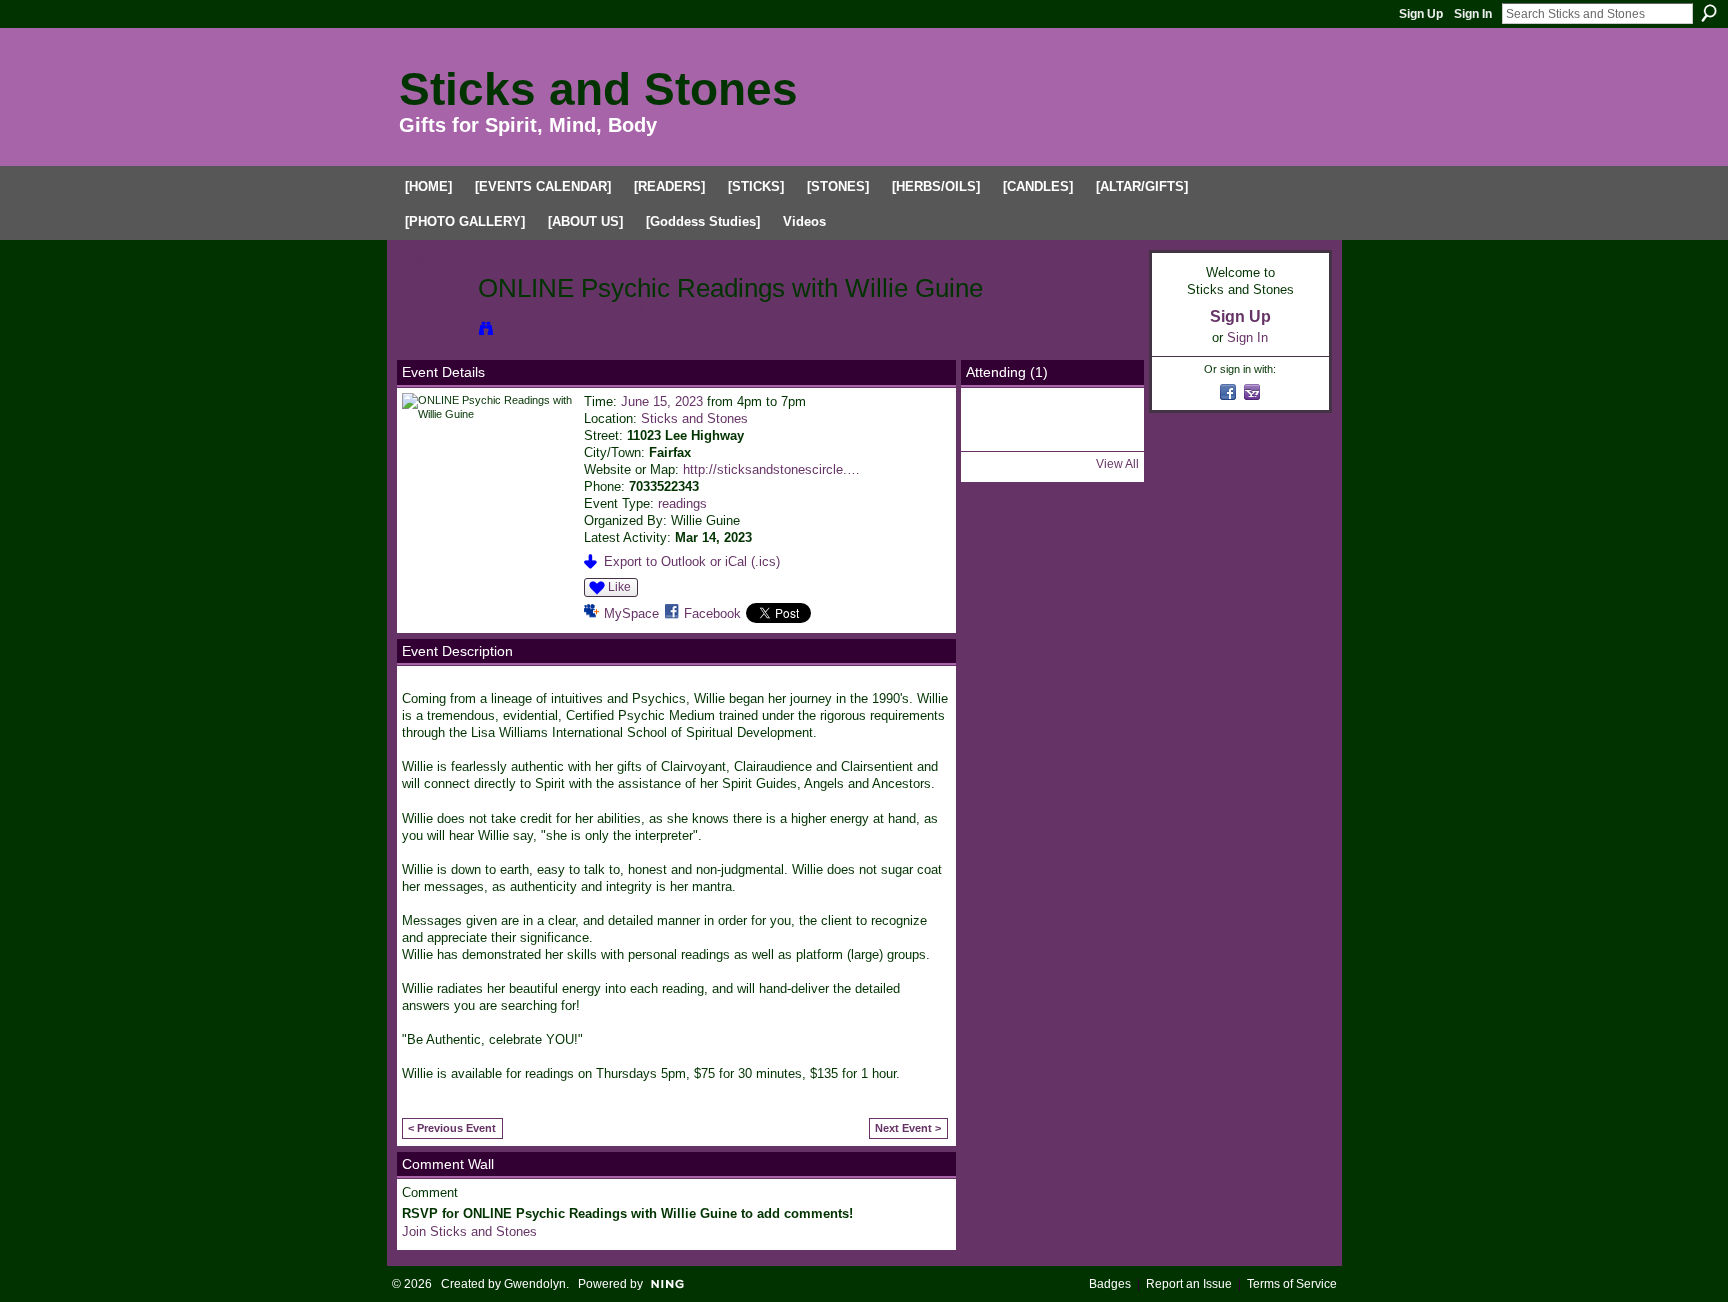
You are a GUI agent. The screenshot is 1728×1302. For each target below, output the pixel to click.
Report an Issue (1189, 1284)
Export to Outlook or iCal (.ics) (692, 561)
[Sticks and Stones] (434, 331)
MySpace (631, 613)
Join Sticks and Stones (469, 1231)
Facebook (712, 613)
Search (1709, 13)
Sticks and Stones (598, 89)
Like (619, 587)
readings (682, 503)
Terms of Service (1292, 1284)
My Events (657, 258)
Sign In (1473, 14)
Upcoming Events (453, 258)
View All (1117, 464)
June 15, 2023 (662, 401)
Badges (1110, 1284)
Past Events (565, 258)
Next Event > (908, 1128)
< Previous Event (452, 1128)
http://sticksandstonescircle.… (771, 469)
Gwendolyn (535, 1284)
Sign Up (1421, 14)
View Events (534, 327)
